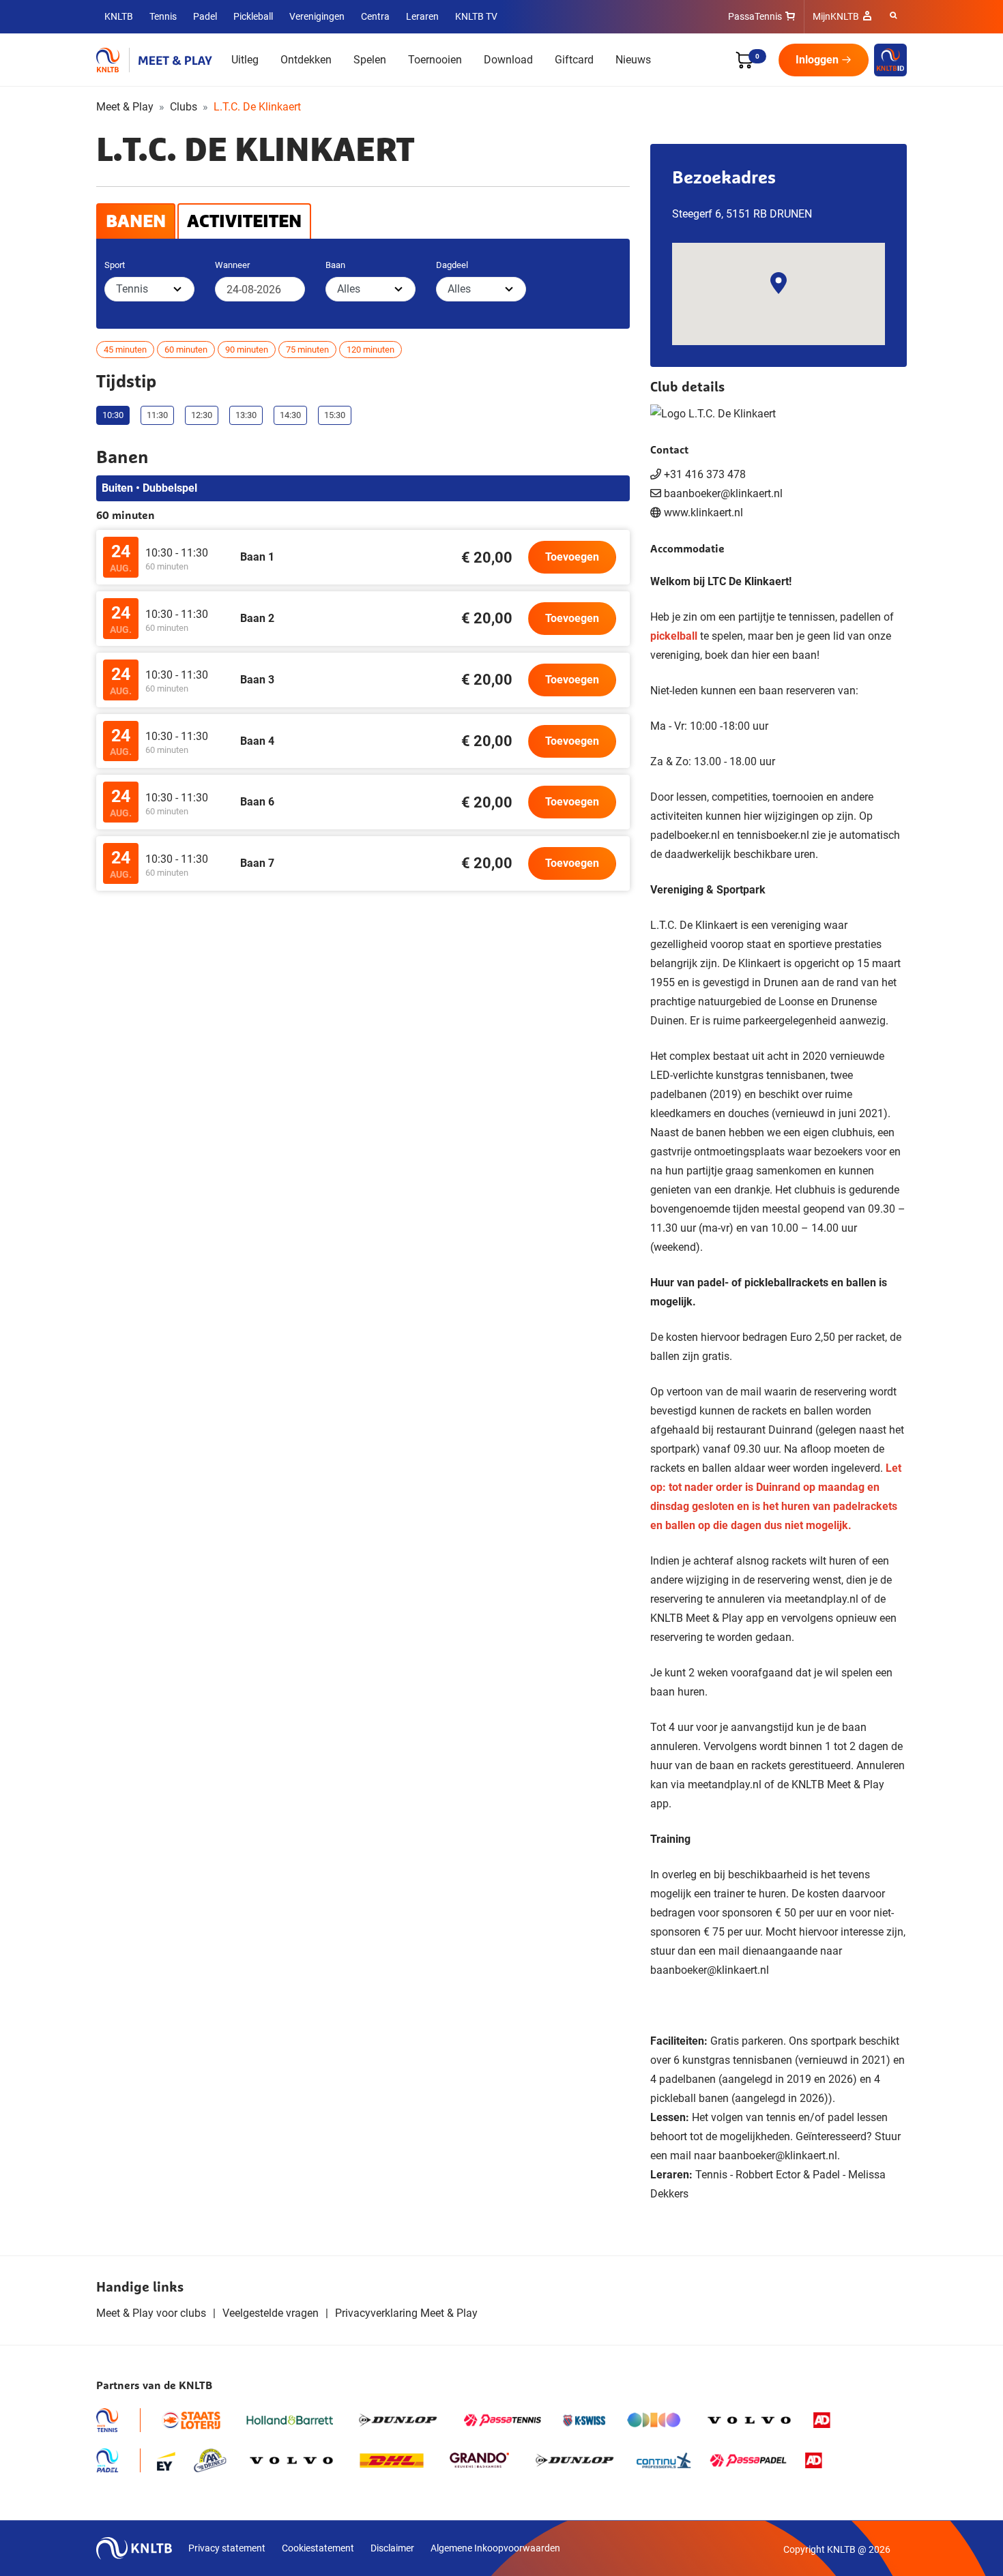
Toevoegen (572, 557)
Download (508, 60)
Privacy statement (227, 2548)
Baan (335, 265)
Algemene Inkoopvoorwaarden (495, 2548)
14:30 (290, 415)
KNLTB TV (476, 16)
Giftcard (574, 60)
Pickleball (253, 16)
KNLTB (119, 16)
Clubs (184, 107)
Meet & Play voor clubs (151, 2313)
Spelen (370, 60)
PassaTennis (755, 16)
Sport (115, 265)
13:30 (246, 415)
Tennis (163, 16)
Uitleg (245, 60)
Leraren (422, 16)
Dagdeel (452, 265)
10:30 (113, 415)
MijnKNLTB (836, 16)
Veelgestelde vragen (271, 2313)
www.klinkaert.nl (703, 513)
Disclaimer (392, 2548)
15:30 (335, 415)
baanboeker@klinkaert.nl (710, 1970)
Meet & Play (125, 107)
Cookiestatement (318, 2548)
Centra (375, 16)
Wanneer (232, 265)
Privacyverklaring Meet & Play (406, 2313)
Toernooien (435, 60)
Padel (205, 16)
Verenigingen (317, 16)
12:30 (202, 415)
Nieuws (633, 60)
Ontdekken (306, 60)
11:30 (157, 415)
